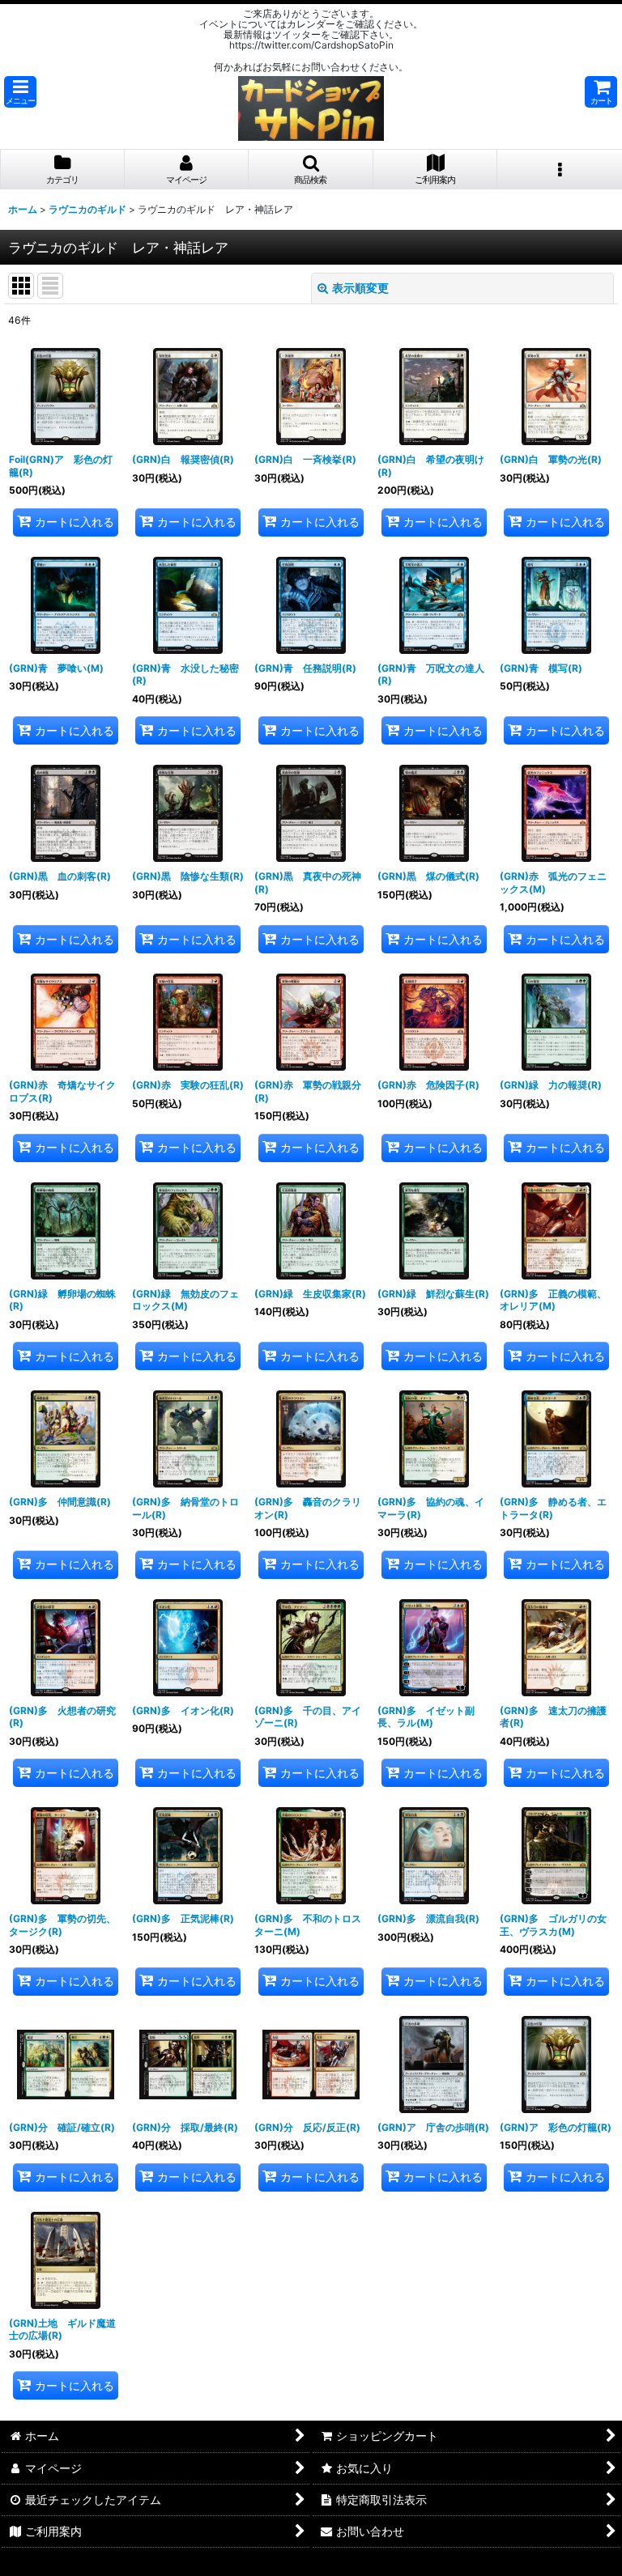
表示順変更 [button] (360, 288)
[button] (20, 92)
